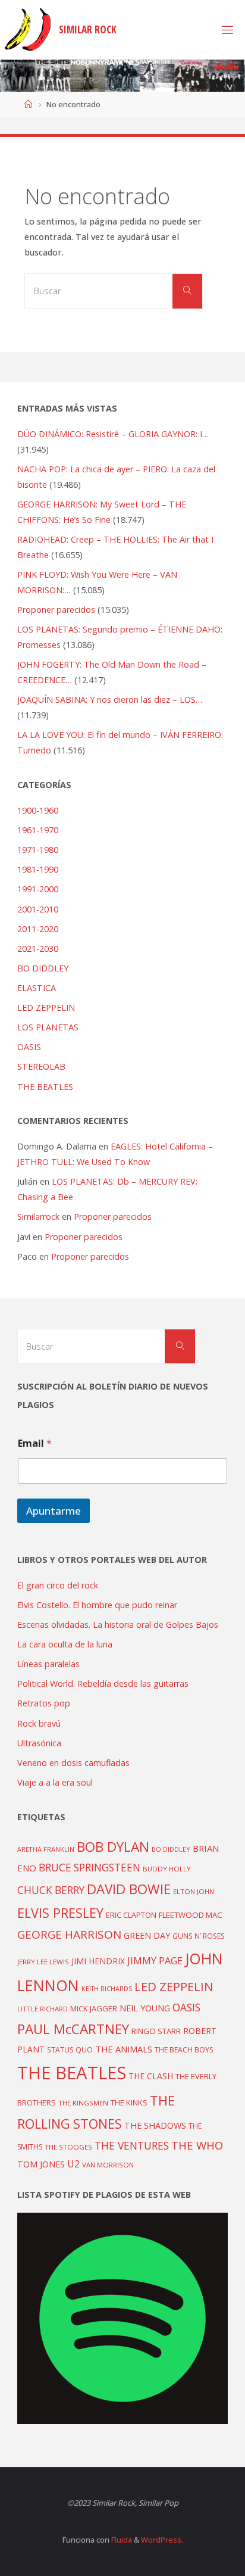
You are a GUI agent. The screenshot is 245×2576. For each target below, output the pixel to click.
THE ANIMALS (124, 2049)
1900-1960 (38, 810)
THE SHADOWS (155, 2125)
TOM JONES (41, 2164)
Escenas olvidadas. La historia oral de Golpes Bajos (118, 1625)
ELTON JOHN (194, 1891)
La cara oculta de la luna (65, 1644)
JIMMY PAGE (155, 1961)
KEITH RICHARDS (107, 1989)
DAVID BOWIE (129, 1889)
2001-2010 (38, 909)
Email (35, 1443)
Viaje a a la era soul (55, 1782)
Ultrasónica (39, 1743)
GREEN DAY (147, 1935)
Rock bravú (39, 1723)
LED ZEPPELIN (46, 1007)
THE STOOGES (68, 2147)
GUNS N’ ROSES (199, 1936)
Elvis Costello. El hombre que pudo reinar (97, 1605)
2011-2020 (38, 929)
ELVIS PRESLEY (60, 1913)
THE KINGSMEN (83, 2103)
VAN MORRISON (108, 2165)
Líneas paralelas (48, 1664)
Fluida (121, 2540)
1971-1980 (38, 850)
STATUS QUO (70, 2049)
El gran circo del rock (58, 1585)
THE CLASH (151, 2076)
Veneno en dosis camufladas (73, 1763)
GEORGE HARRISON (69, 1935)
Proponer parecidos (113, 1217)
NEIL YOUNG (145, 2008)
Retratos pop (44, 1703)
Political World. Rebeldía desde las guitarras (103, 1683)
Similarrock (38, 1217)
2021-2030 (38, 949)
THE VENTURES (132, 2145)
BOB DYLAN (113, 1847)
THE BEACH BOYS (184, 2050)
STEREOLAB (41, 1066)
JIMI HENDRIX (98, 1961)
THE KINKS (129, 2102)
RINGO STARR (156, 2031)
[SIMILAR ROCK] (28, 29)
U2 (73, 2164)
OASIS (29, 1047)
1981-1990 (38, 869)
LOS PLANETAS (48, 1027)
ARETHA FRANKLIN (46, 1849)
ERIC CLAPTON (131, 1915)
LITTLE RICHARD (43, 2009)
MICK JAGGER (94, 2008)
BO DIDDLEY (43, 968)
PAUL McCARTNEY (73, 2029)
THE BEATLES (45, 1087)
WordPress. (162, 2540)
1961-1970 (38, 830)
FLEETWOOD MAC (191, 1915)
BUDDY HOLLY (167, 1869)
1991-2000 (38, 889)
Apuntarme (54, 1511)
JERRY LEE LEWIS (43, 1962)
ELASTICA (37, 988)
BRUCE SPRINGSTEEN (89, 1868)
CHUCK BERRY (51, 1890)
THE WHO (197, 2145)
